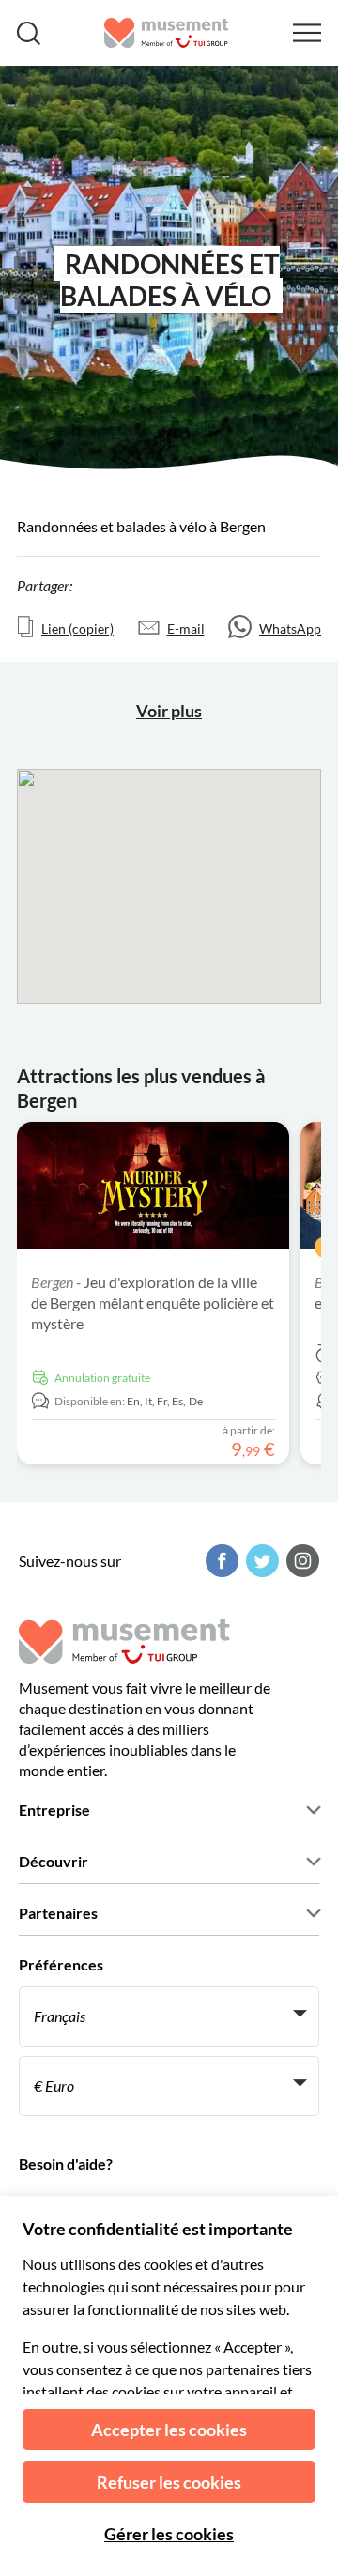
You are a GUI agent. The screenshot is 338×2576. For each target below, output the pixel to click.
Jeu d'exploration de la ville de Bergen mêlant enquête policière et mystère (153, 1303)
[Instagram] (300, 1561)
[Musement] (167, 33)
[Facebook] (220, 1561)
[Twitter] (260, 1561)
